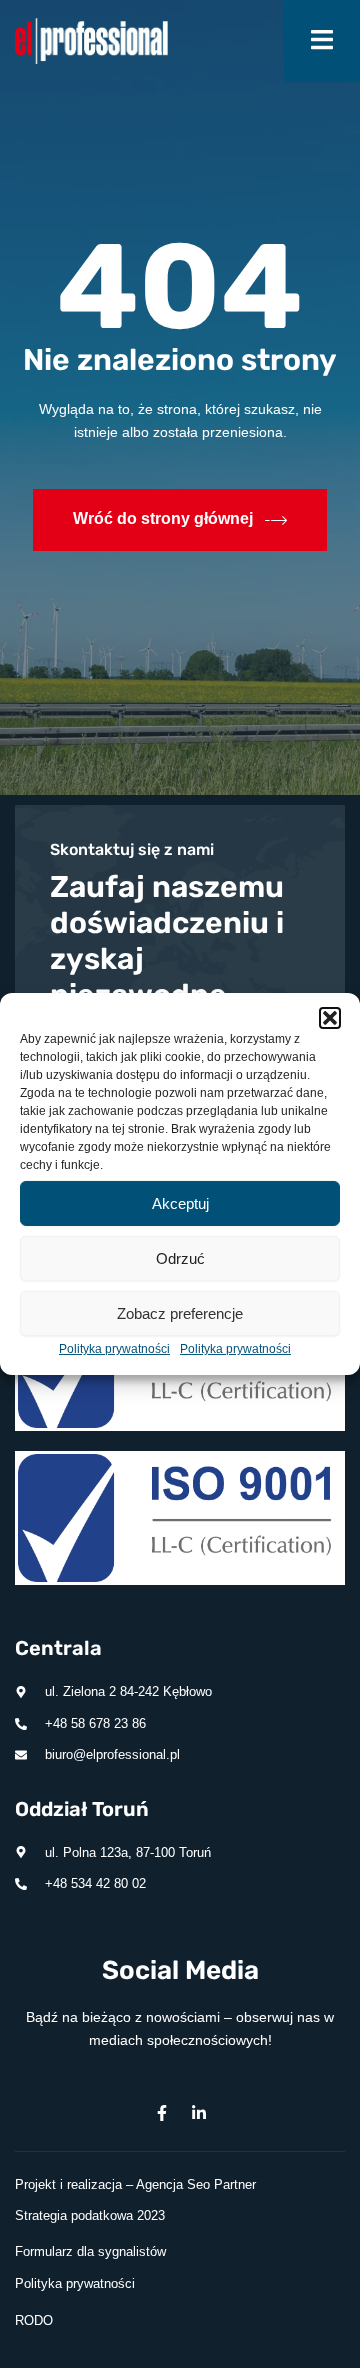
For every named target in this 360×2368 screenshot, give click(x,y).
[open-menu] (322, 40)
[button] (330, 1018)
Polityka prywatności (114, 1349)
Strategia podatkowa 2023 (90, 2215)
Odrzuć (180, 1257)
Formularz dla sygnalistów (90, 2251)
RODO (34, 2320)
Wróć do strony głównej (163, 518)
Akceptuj (180, 1202)
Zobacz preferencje (180, 1312)
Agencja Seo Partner (196, 2184)
